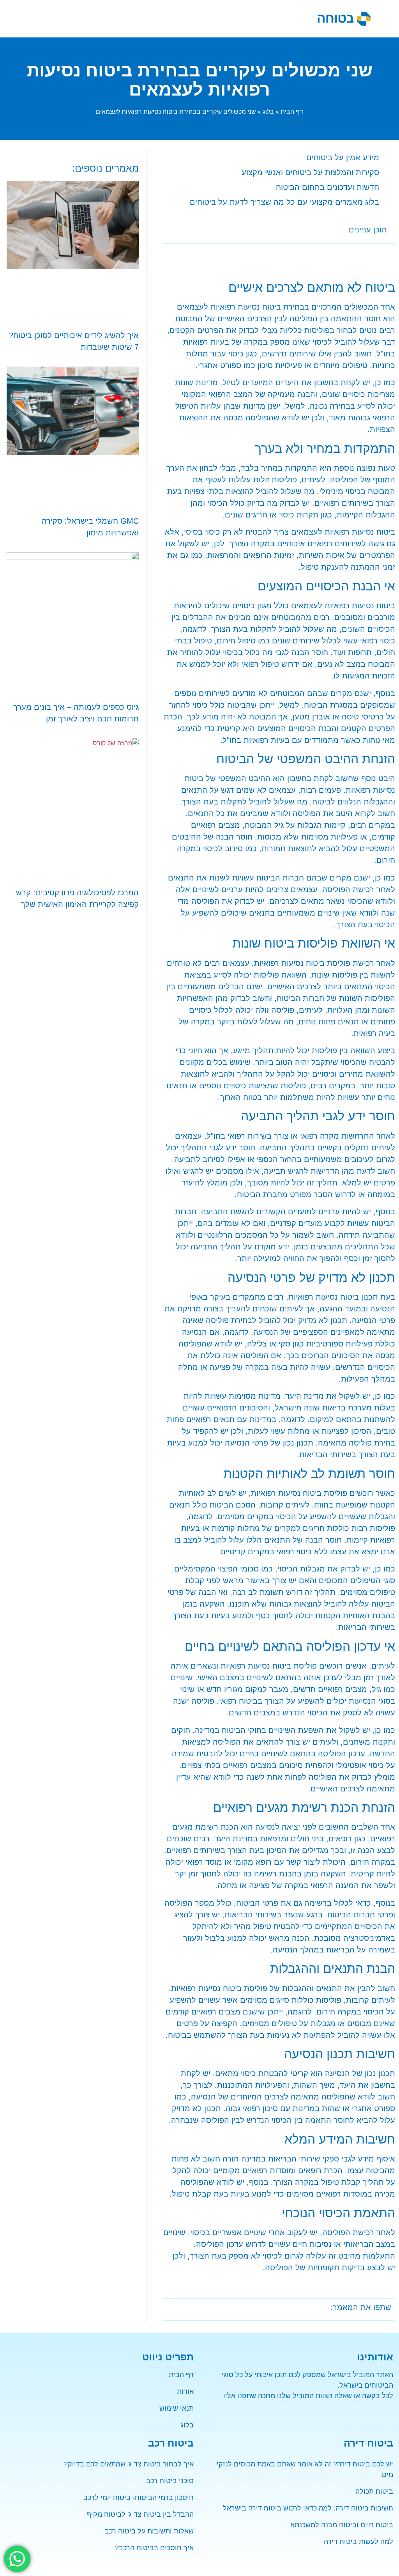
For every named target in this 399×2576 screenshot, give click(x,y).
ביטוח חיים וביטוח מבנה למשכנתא (342, 2525)
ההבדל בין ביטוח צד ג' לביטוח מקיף (140, 2514)
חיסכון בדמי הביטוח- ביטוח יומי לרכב (139, 2498)
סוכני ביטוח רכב (170, 2481)
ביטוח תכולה (374, 2491)
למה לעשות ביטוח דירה (358, 2542)
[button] (155, 19)
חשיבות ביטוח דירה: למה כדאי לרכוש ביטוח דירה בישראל (308, 2508)
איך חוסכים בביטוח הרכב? (154, 2548)
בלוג (268, 112)
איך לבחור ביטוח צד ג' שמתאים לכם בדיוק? (129, 2464)
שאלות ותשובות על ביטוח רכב (149, 2531)
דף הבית (292, 112)
